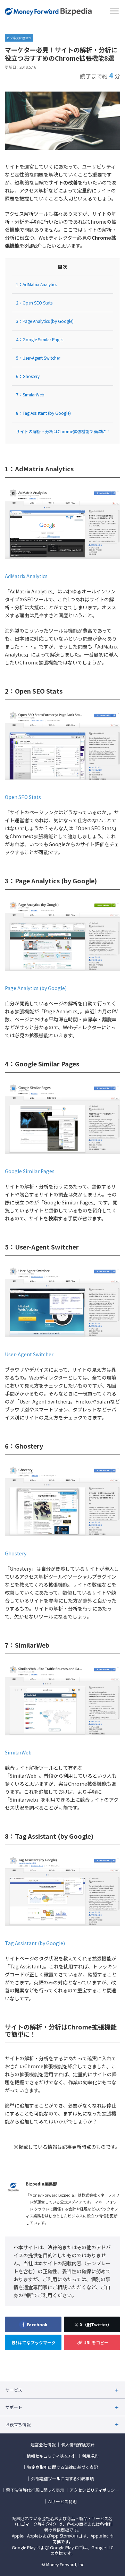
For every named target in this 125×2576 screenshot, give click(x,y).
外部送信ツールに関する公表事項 (62, 2479)
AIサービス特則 (62, 2501)
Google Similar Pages (30, 1171)
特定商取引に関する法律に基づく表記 (62, 2467)
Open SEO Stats (23, 797)
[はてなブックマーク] (33, 2342)
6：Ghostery (28, 376)
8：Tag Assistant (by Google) (43, 413)
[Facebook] (33, 2324)
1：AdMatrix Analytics (36, 284)
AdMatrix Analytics (26, 576)
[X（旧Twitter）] (92, 2324)
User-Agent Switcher (29, 1354)
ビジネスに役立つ (19, 38)
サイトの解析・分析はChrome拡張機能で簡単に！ (63, 431)
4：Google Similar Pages (40, 339)
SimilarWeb (18, 1752)
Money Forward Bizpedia (48, 12)
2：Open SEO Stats (34, 303)
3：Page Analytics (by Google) (45, 321)
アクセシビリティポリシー (94, 2490)
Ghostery (16, 1553)
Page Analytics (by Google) (36, 988)
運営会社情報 (43, 2445)
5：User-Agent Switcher (38, 358)
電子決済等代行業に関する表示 (35, 2490)
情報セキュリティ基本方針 (52, 2456)
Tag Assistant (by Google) (35, 1943)
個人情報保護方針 (78, 2445)
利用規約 (90, 2456)
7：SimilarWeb (30, 394)
